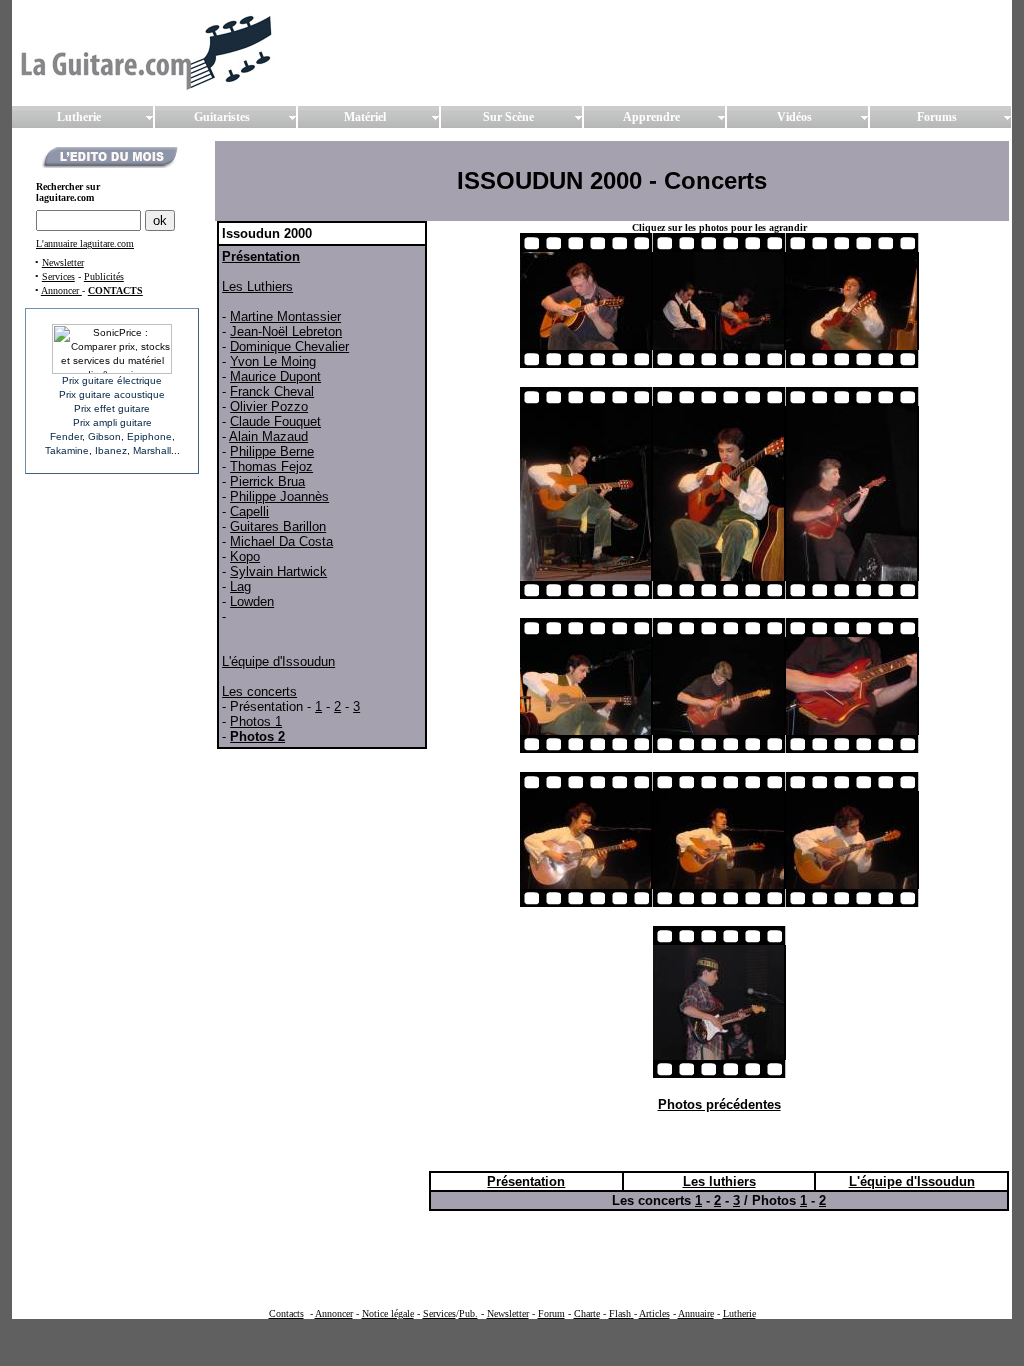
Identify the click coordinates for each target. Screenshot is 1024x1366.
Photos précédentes (719, 1104)
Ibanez (111, 450)
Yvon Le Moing (273, 361)
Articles (654, 1313)
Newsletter (63, 262)
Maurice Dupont (275, 376)
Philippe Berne (272, 451)
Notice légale (388, 1313)
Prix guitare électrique (112, 380)
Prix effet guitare (112, 408)
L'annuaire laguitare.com (85, 243)
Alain (245, 436)
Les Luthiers (257, 286)
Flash (620, 1313)
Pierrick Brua (267, 481)
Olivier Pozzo (269, 406)
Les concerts (259, 691)
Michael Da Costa (281, 541)
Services (58, 276)
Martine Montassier (285, 316)
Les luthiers (719, 1181)
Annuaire (696, 1313)
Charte (587, 1313)
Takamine (67, 450)
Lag (240, 586)
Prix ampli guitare (112, 422)
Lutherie (739, 1313)
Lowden (252, 601)
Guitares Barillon (278, 526)
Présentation (261, 256)
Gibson (104, 436)
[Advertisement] (579, 1260)
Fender (66, 436)
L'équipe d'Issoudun (278, 661)
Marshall (152, 450)
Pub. (468, 1313)
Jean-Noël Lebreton (286, 331)
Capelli (249, 511)
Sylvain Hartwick (278, 571)
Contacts (286, 1313)
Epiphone (149, 436)
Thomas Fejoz (271, 466)
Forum (551, 1313)
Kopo (245, 556)
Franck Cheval (272, 391)
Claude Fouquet (275, 421)
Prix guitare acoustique (112, 394)
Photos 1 (256, 721)
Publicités (104, 276)
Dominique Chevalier (289, 346)
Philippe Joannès (279, 496)
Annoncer (61, 290)
